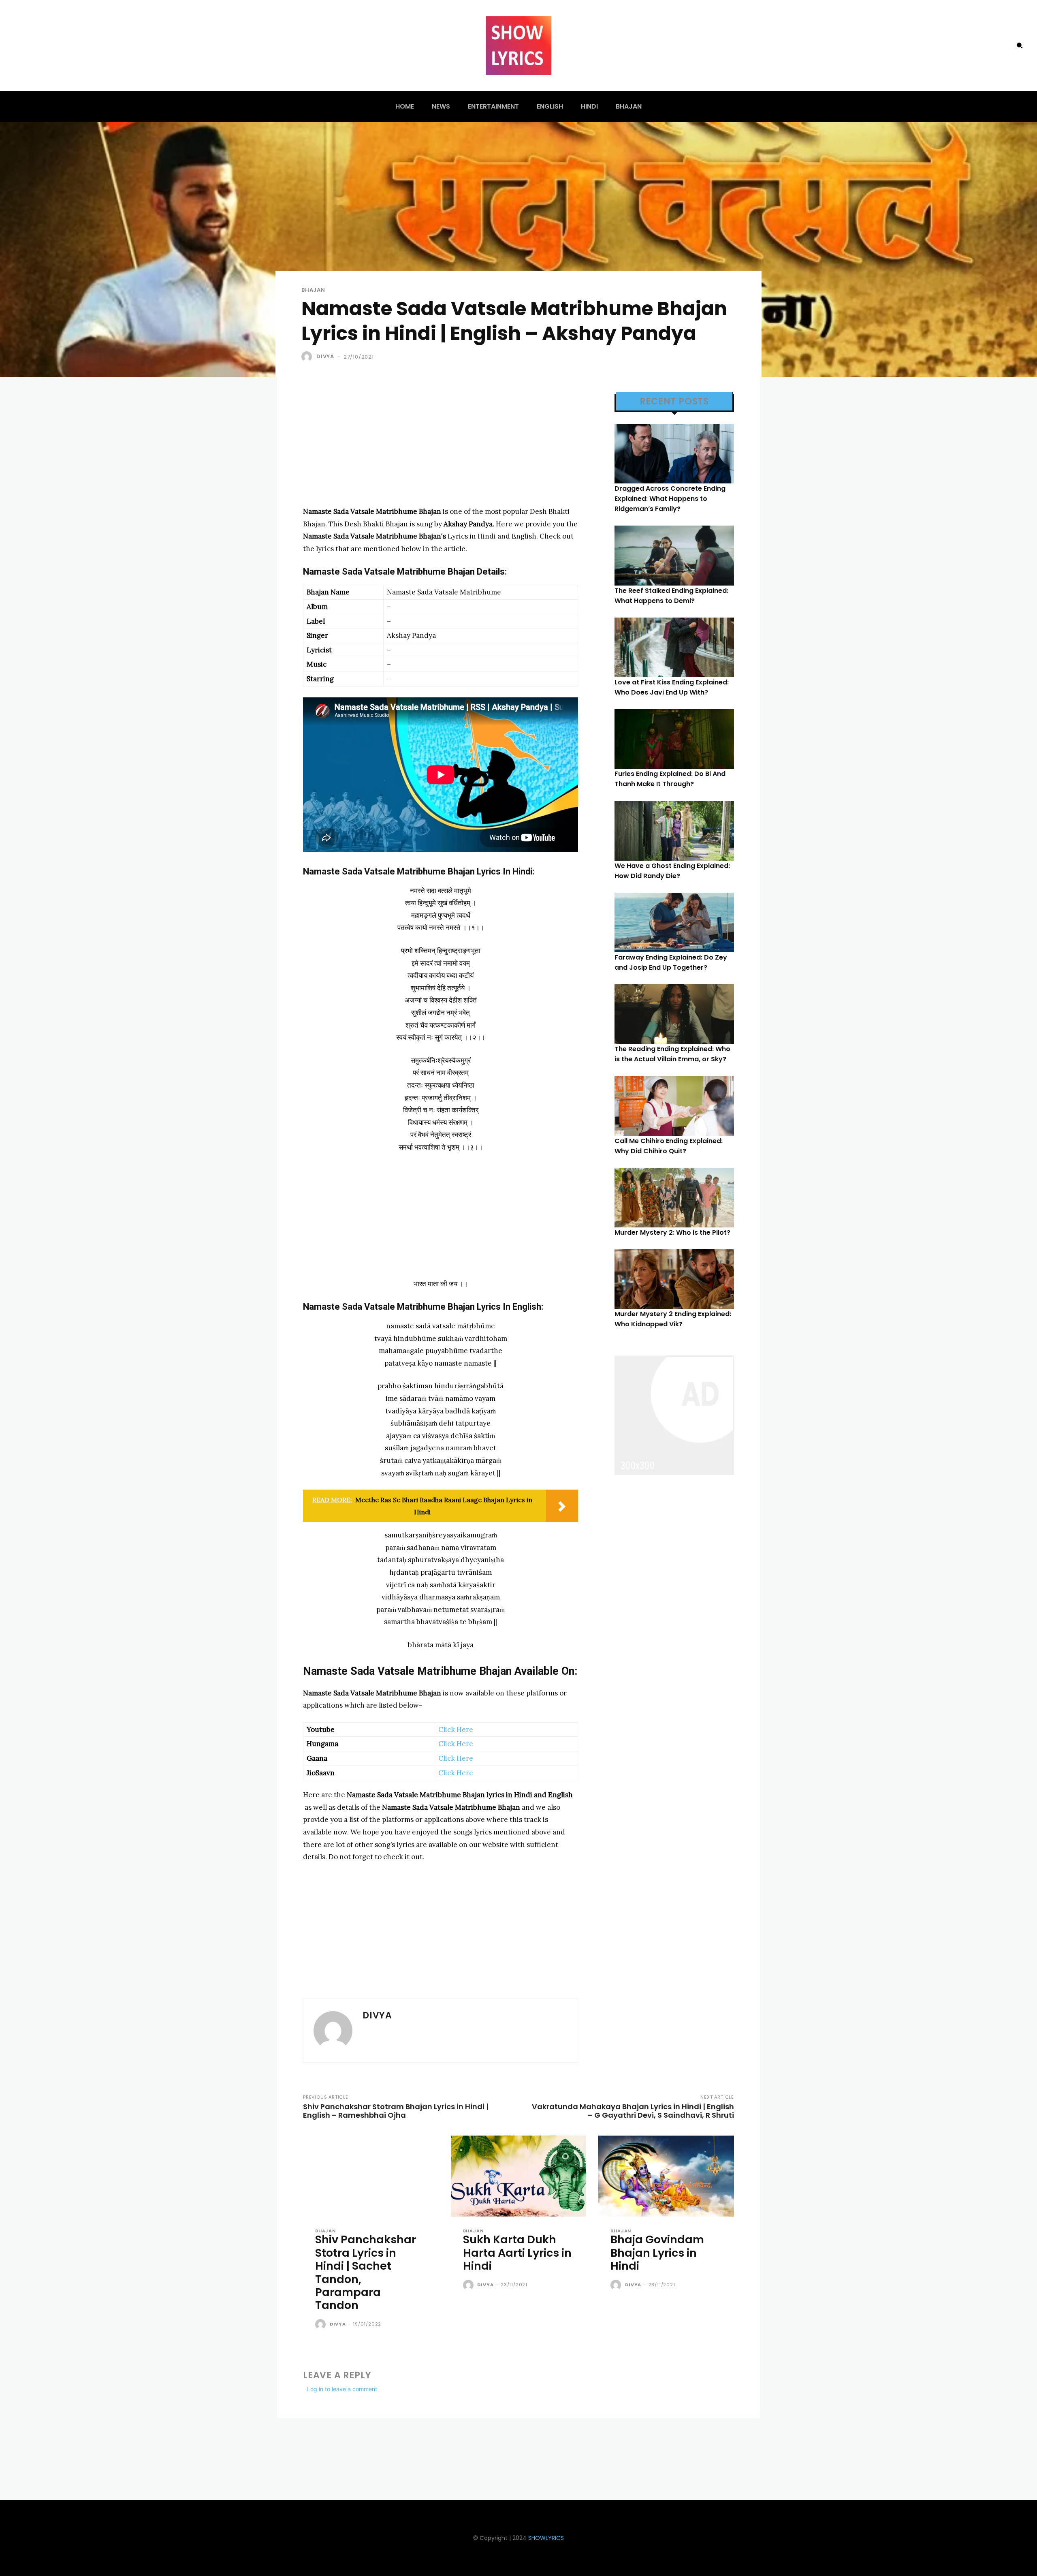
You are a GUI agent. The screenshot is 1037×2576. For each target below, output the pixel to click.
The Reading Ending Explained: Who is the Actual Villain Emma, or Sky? (672, 1054)
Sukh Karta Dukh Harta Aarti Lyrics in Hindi (517, 2253)
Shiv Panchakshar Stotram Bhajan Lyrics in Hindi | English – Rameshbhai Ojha (396, 2111)
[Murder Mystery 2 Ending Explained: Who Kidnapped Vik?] (674, 1279)
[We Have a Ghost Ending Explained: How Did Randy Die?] (674, 831)
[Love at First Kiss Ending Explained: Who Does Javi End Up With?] (674, 647)
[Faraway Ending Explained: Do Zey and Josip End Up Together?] (674, 922)
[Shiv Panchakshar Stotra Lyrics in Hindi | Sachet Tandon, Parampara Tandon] (371, 2176)
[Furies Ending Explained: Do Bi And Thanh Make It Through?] (674, 739)
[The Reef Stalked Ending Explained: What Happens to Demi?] (674, 555)
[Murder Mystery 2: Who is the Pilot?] (674, 1198)
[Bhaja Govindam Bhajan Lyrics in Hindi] (666, 2176)
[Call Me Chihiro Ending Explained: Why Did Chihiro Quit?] (674, 1106)
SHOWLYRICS (546, 2538)
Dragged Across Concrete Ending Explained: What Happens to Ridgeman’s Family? (670, 499)
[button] (1020, 45)
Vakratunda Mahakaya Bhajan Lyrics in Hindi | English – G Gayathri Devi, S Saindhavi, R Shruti (633, 2111)
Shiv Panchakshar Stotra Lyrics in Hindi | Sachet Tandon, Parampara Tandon (366, 2272)
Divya (325, 356)
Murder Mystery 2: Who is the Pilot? (672, 1232)
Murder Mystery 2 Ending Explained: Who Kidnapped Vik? (673, 1319)
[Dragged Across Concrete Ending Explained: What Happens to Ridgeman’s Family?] (674, 454)
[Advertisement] (441, 449)
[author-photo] (322, 2325)
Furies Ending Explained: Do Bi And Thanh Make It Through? (670, 779)
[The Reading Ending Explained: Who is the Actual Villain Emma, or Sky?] (674, 1014)
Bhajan (313, 290)
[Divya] (308, 357)
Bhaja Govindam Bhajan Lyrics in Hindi (657, 2253)
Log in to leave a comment (342, 2389)
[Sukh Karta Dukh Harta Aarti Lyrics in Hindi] (519, 2176)
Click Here (456, 1729)
